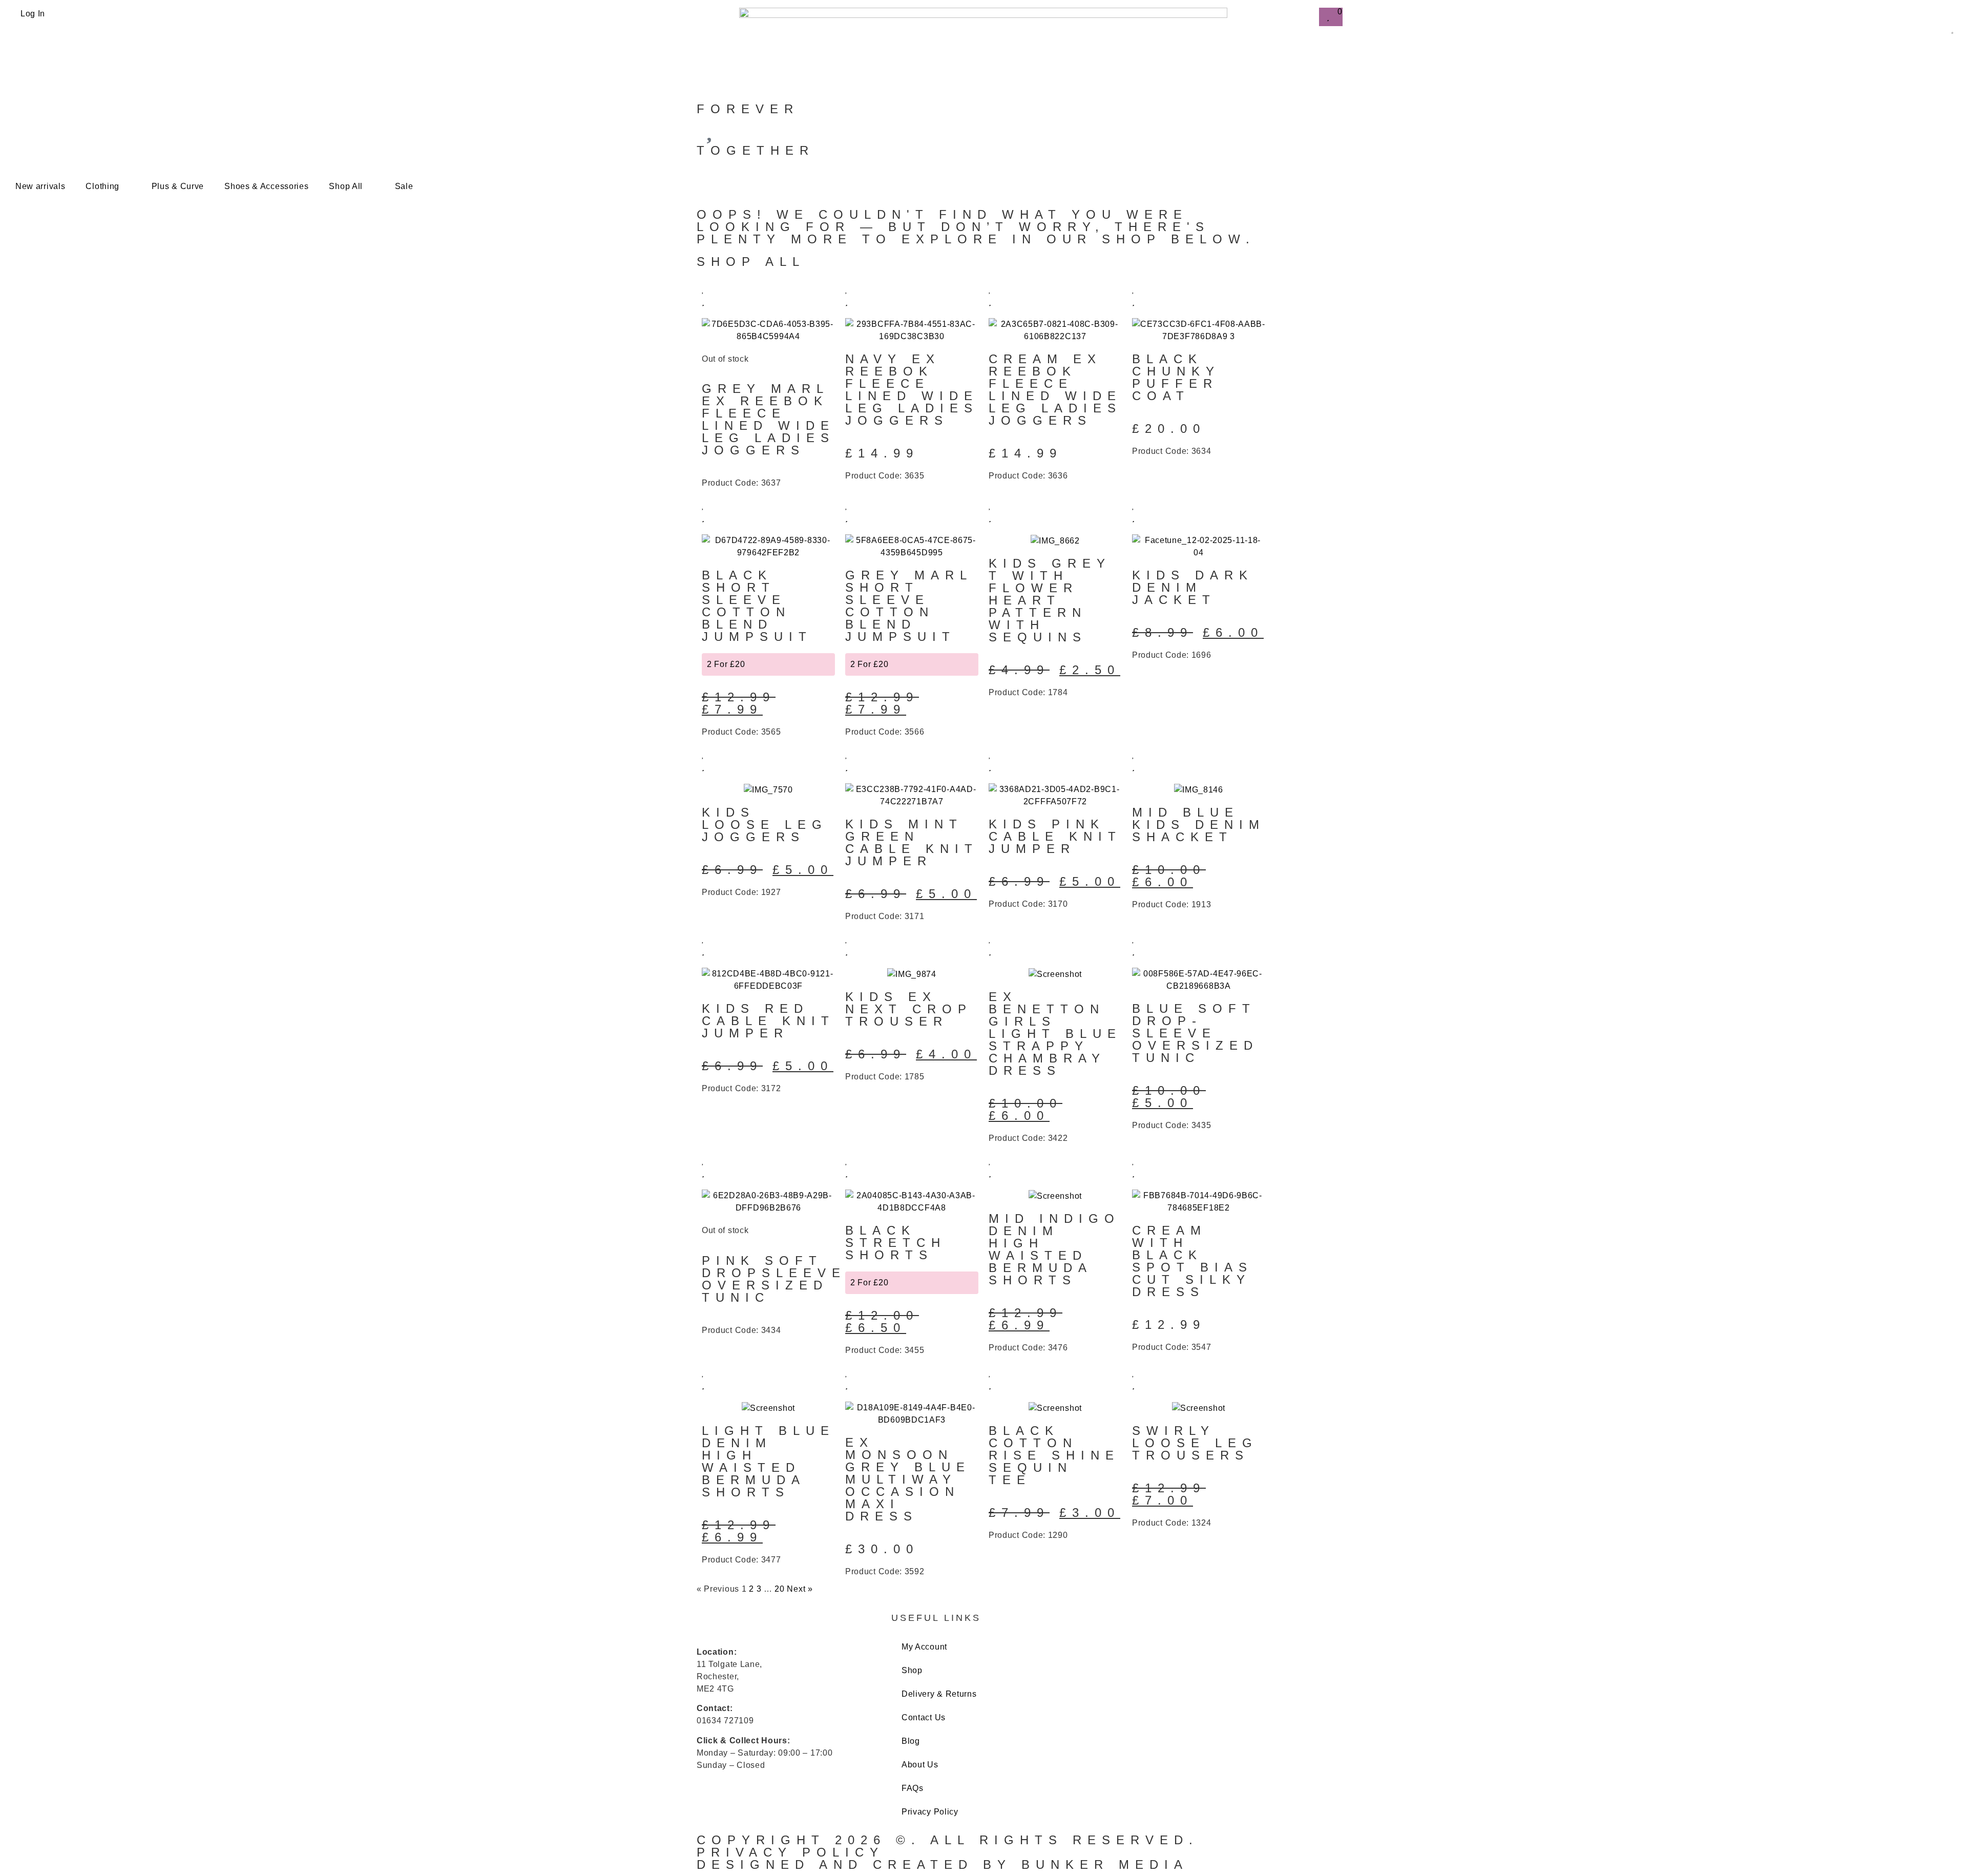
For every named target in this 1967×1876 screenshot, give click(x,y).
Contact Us (924, 1717)
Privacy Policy (930, 1812)
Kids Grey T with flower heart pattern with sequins (1050, 600)
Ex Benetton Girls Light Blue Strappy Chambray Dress (1055, 1034)
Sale (404, 186)
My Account (924, 1647)
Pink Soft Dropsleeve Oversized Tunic (774, 1279)
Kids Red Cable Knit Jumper (768, 1021)
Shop (912, 1670)
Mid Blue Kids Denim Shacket (1199, 825)
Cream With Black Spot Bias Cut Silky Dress (1192, 1261)
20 (779, 1589)
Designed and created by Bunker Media (943, 1864)
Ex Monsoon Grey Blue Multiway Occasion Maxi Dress (908, 1479)
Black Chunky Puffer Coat (1176, 377)
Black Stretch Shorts (896, 1243)
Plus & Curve (178, 186)
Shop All (346, 186)
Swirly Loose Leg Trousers (1195, 1443)
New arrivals (40, 186)
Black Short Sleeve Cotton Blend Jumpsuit (757, 606)
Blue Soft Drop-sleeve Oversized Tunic (1195, 1033)
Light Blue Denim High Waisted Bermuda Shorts (768, 1461)
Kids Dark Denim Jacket (1193, 587)
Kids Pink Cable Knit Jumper (1055, 836)
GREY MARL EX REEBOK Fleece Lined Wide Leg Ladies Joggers (768, 419)
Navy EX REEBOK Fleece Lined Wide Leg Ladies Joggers (912, 390)
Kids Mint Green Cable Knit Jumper (912, 842)
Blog (911, 1741)
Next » (800, 1589)
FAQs (913, 1788)
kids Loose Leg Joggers (765, 825)
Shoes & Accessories (266, 186)
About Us (920, 1765)
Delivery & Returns (939, 1694)
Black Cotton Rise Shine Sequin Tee (1054, 1455)
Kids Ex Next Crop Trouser (909, 1009)
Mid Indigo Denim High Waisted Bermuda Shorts (1054, 1249)
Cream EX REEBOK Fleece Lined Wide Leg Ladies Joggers (1055, 390)
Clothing (102, 186)
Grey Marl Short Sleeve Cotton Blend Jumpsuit (909, 606)
